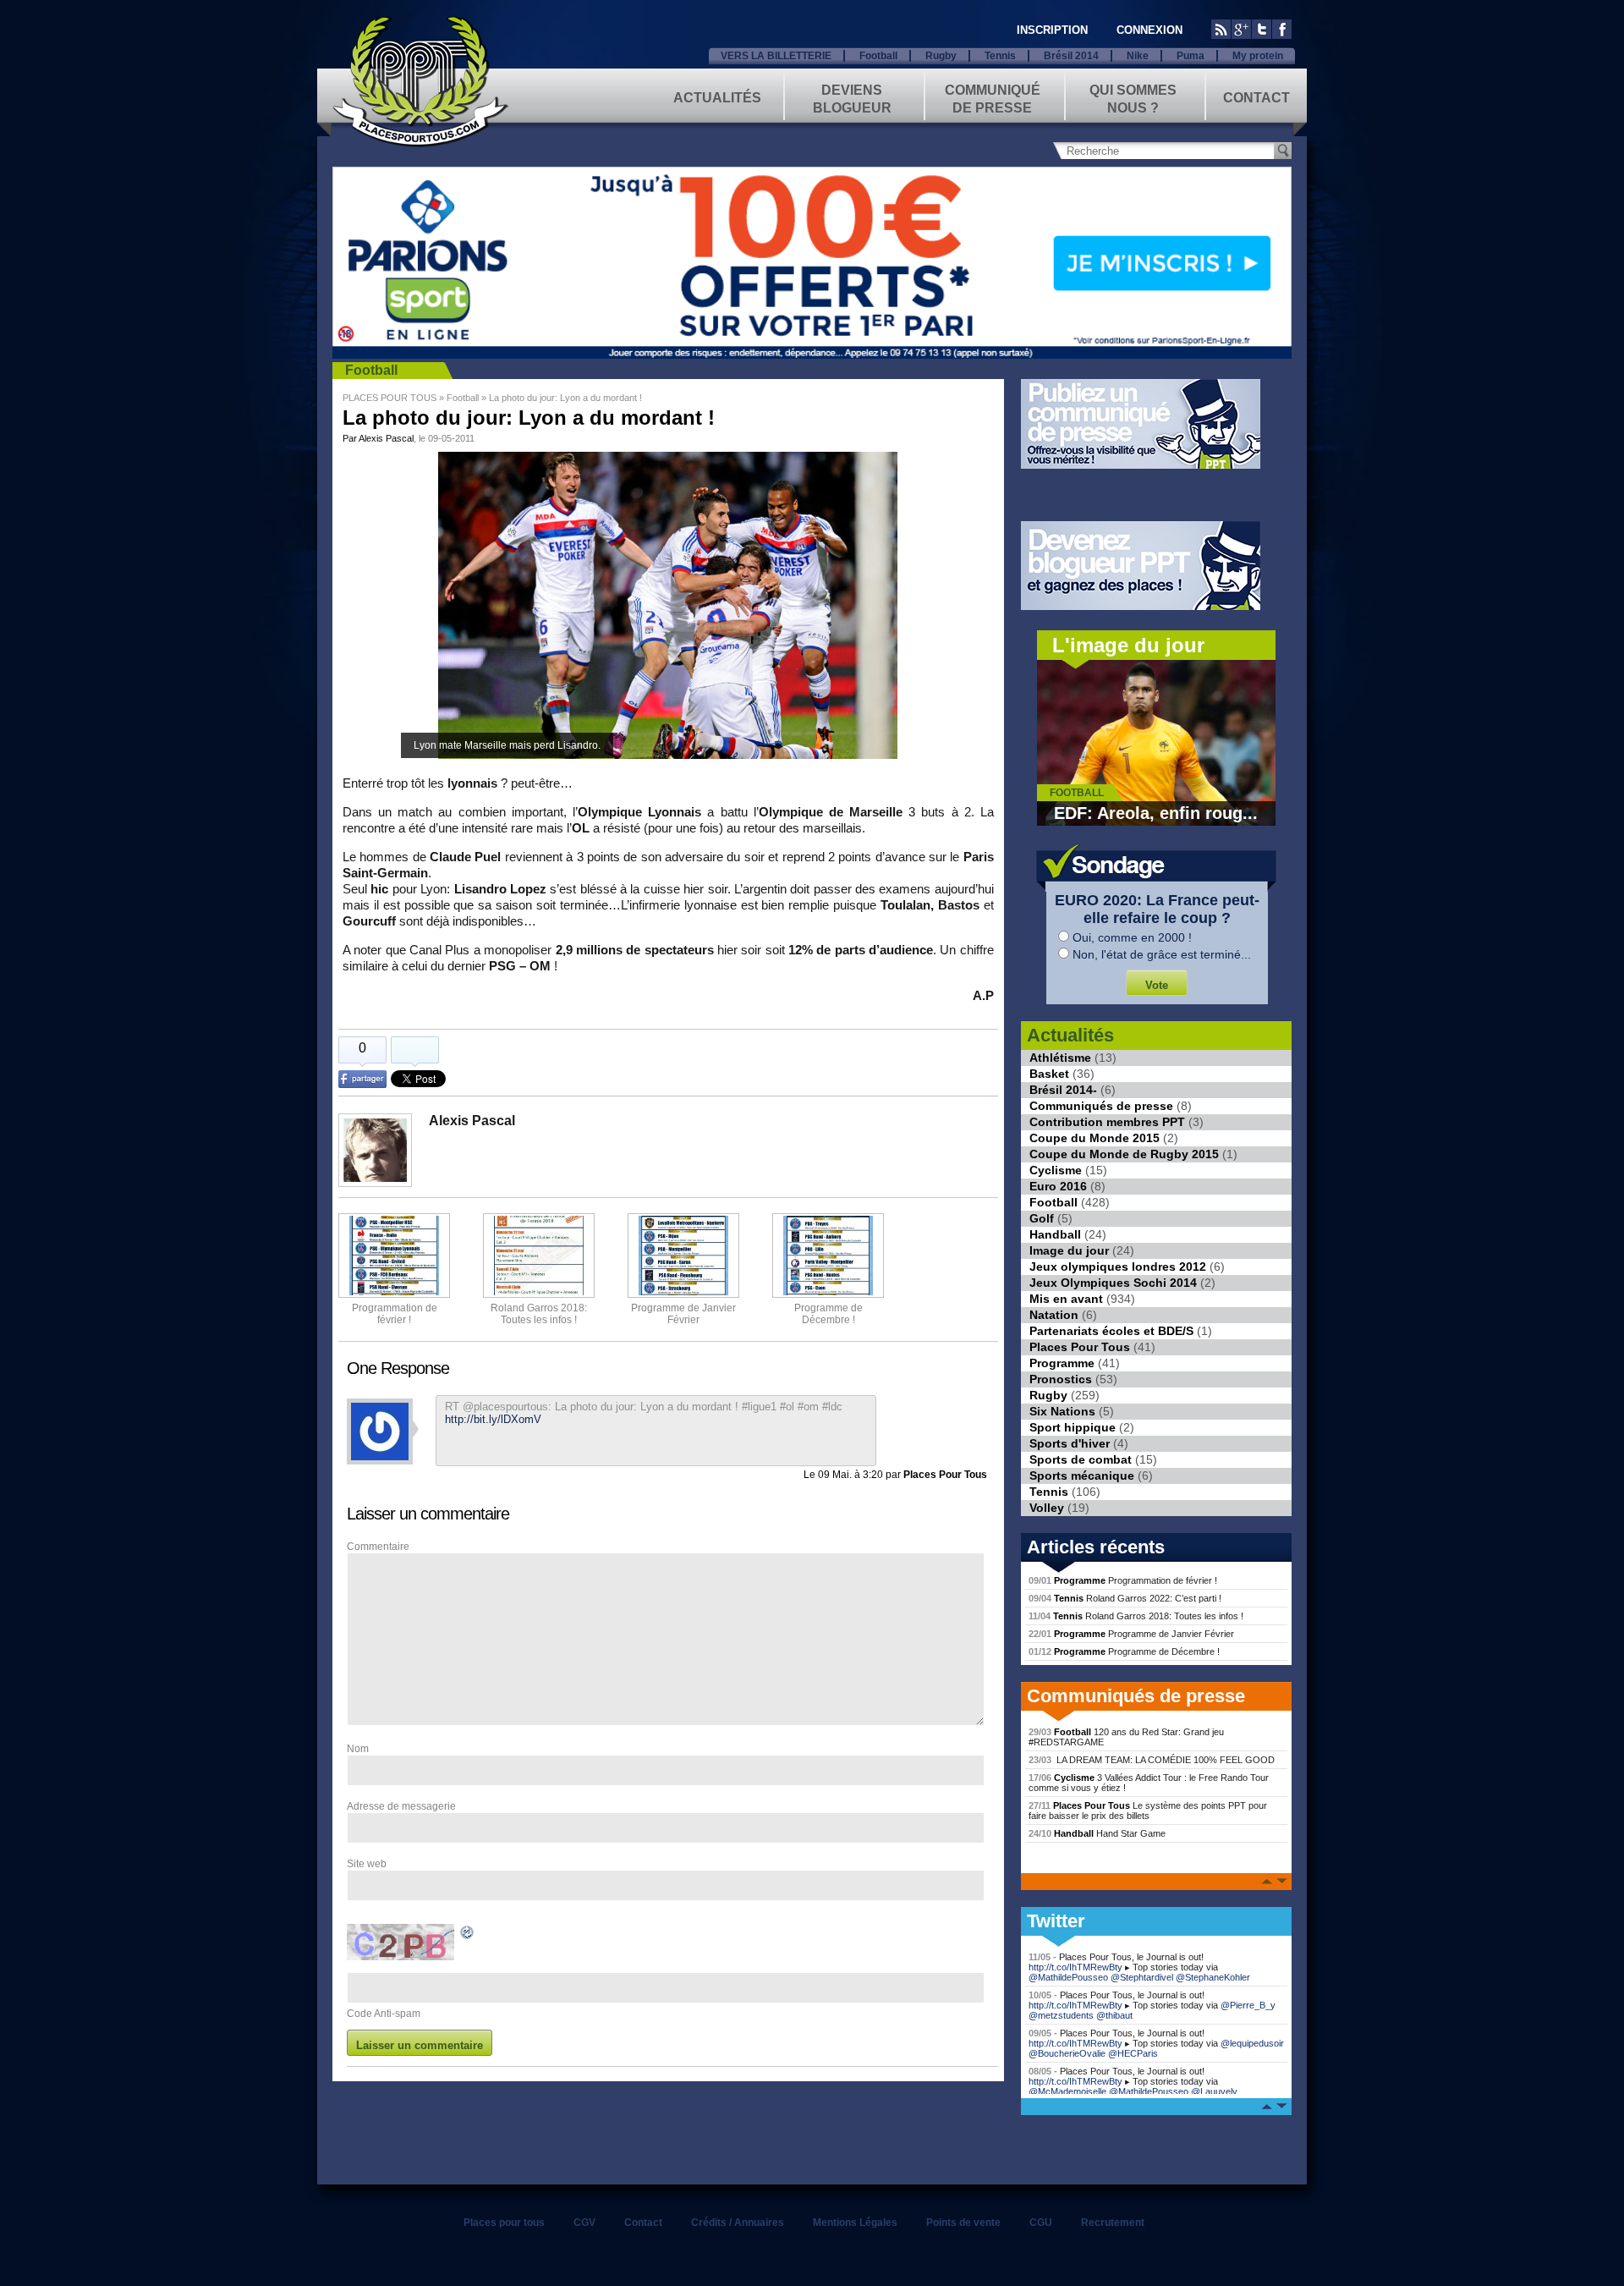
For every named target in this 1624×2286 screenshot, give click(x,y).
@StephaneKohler (1213, 1977)
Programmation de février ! (395, 1314)
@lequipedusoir (1252, 2043)
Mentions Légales (855, 2223)
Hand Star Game (1097, 1833)
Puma (1191, 56)
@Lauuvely (1214, 2091)
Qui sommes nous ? (1133, 98)
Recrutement (1113, 2223)
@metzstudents (1061, 2015)
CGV (584, 2223)
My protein (1258, 56)
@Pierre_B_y (1248, 2005)
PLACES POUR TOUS (390, 398)
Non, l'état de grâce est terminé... (1162, 954)
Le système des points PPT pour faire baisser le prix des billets (1148, 1811)
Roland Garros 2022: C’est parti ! (1125, 1598)
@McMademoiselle (1067, 2091)
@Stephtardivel (1142, 1977)
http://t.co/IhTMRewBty (1075, 1967)
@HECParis (1133, 2053)
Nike (1138, 56)
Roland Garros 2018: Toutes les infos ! (1136, 1616)
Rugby (941, 56)
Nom (358, 1749)
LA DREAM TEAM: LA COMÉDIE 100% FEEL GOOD (1152, 1760)
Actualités (717, 98)
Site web (367, 1864)
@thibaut (1114, 2015)
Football (878, 56)
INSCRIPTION (1052, 30)
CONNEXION (1149, 30)
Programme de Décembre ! (1124, 1651)
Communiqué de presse (993, 98)
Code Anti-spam (384, 2014)
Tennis (1000, 56)
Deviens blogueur (852, 98)
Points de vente (963, 2223)
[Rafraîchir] (468, 1935)
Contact (1256, 98)
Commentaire (378, 1547)
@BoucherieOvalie (1067, 2053)
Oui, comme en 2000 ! (1132, 937)
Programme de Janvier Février (1131, 1634)
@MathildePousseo (1068, 1977)
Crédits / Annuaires (738, 2223)
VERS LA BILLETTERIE (776, 56)
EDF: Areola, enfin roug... (1156, 813)
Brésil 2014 (1071, 56)
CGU (1041, 2223)
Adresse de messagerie (401, 1806)
